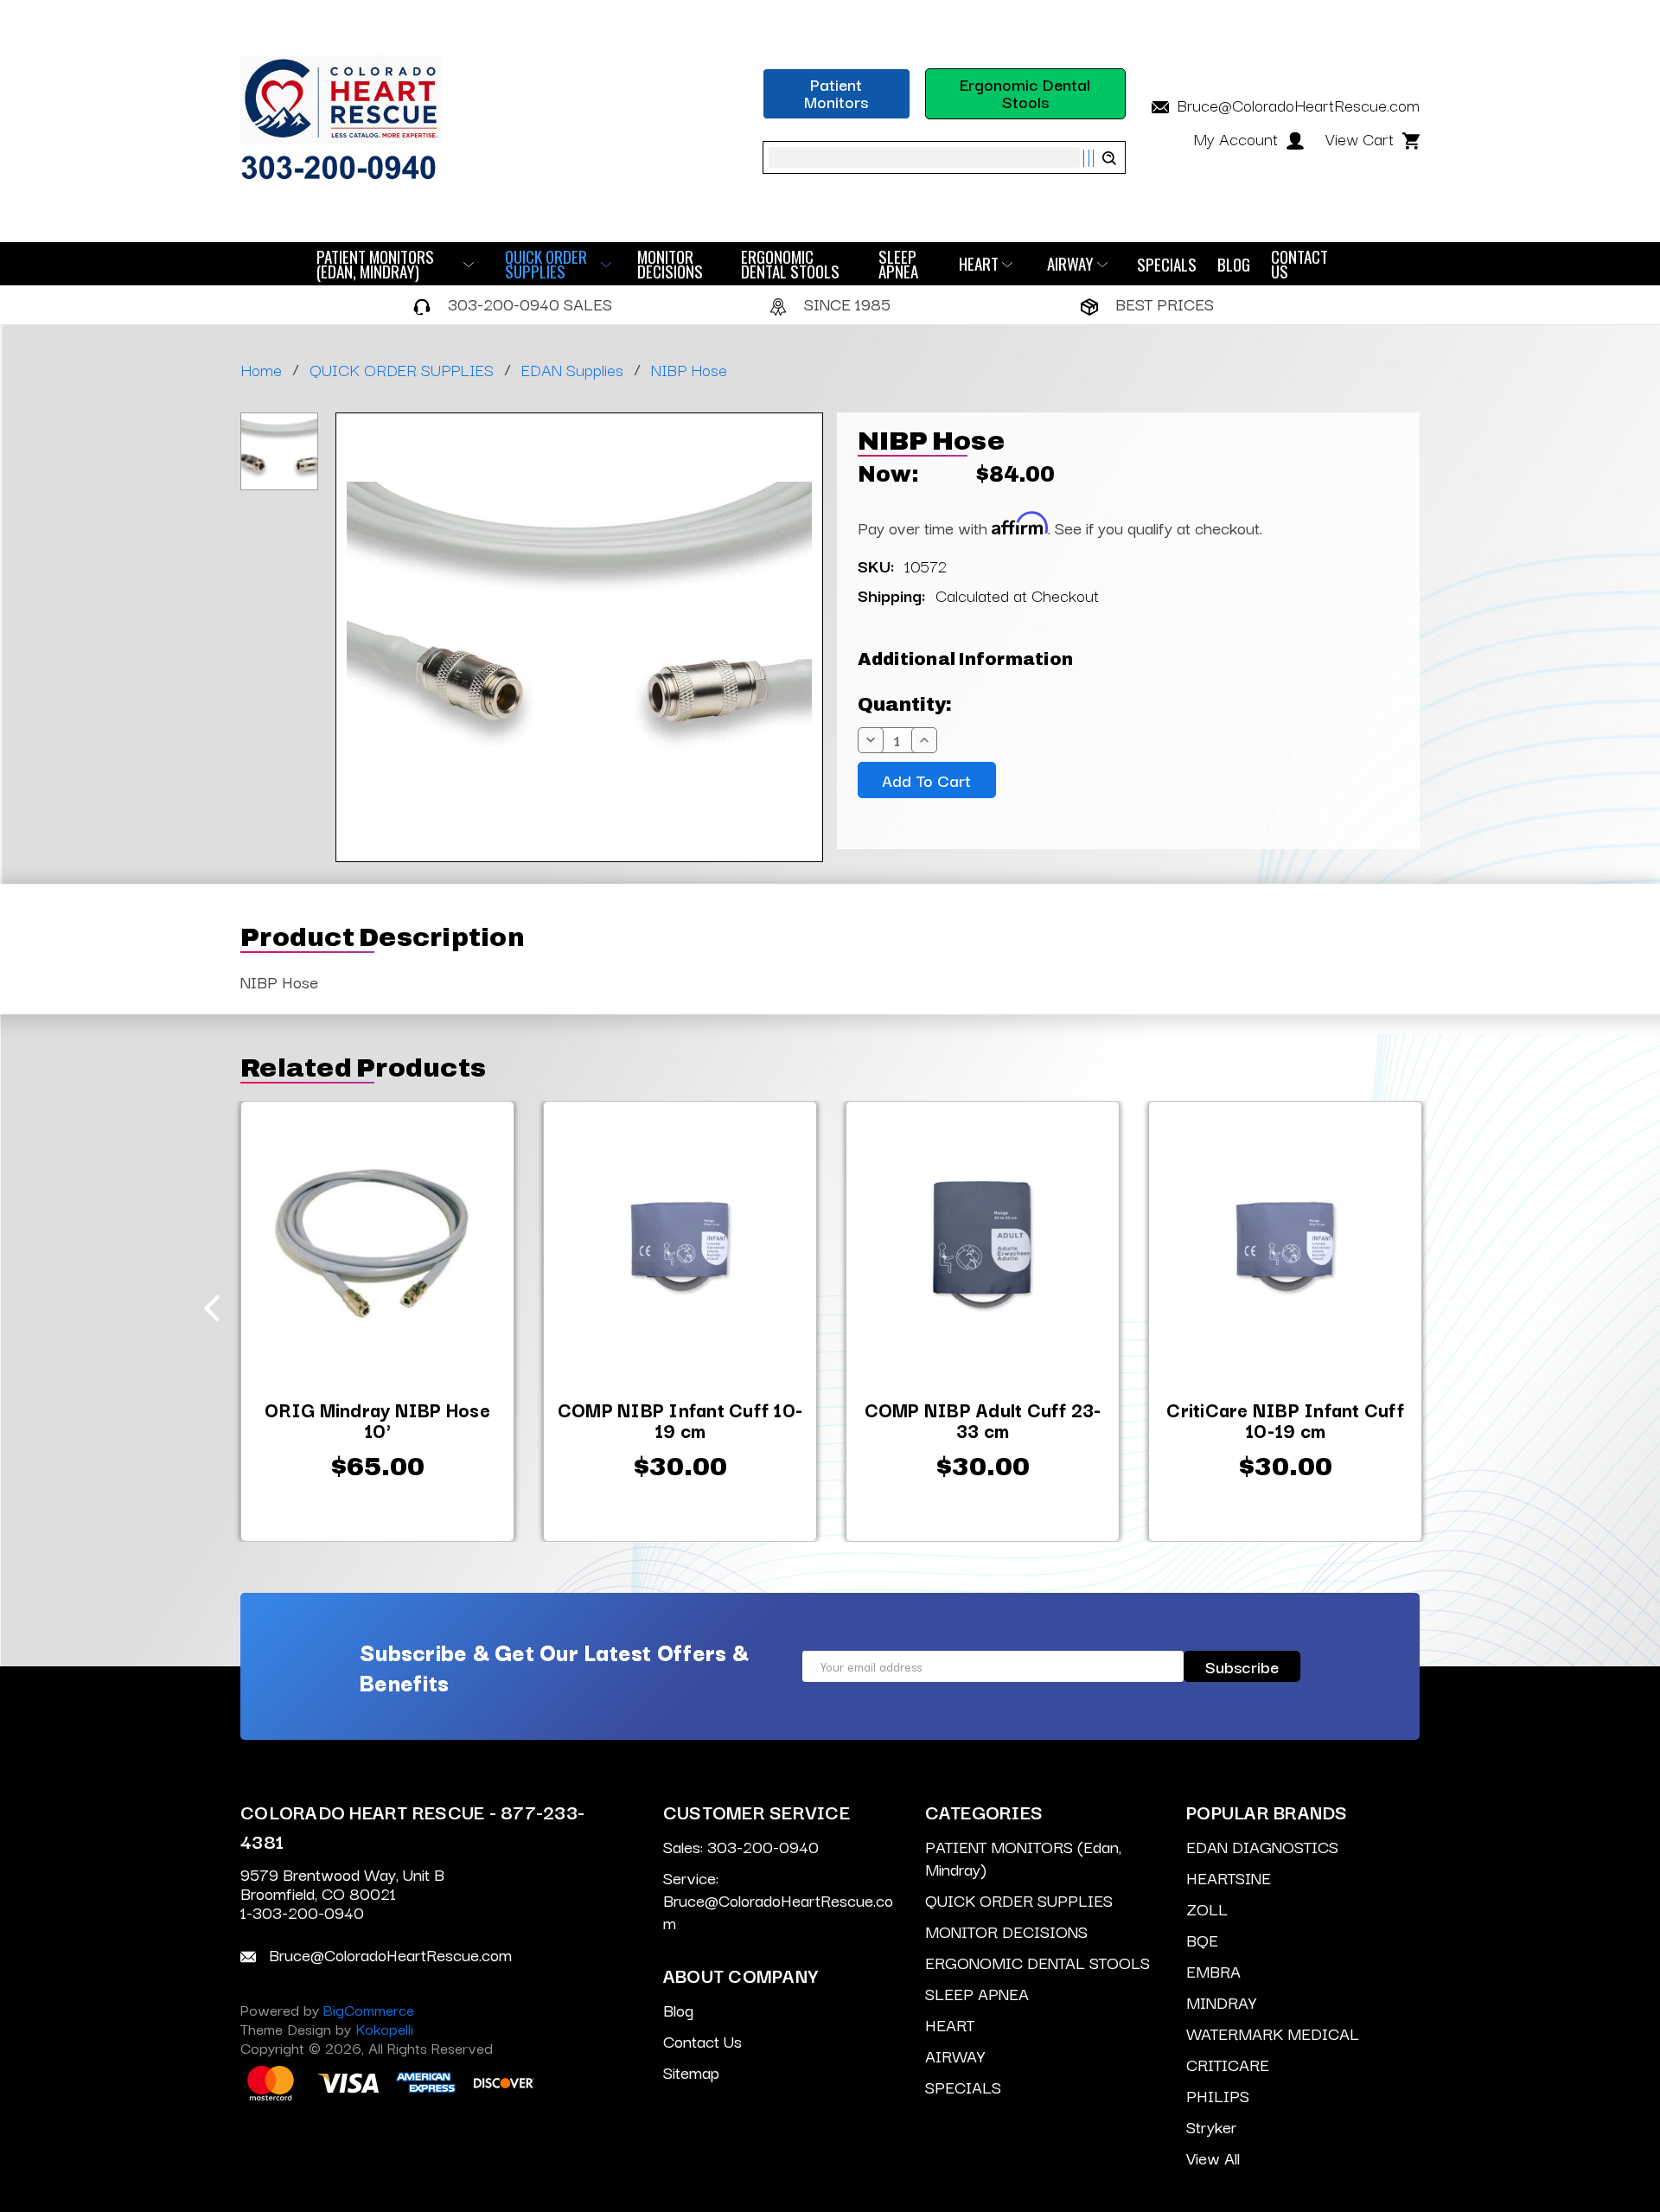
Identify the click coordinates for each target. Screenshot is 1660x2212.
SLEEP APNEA (898, 264)
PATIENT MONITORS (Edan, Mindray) (375, 264)
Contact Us (1299, 264)
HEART (979, 264)
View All (1213, 2158)
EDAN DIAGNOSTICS (1262, 1846)
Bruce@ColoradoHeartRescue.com (1296, 105)
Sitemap (691, 2072)
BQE (1202, 1940)
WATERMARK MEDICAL (1273, 2033)
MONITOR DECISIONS (670, 264)
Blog (1234, 264)
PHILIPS (1218, 2095)
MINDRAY (1221, 2002)
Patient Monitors (836, 93)
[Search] (1099, 158)
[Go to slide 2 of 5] (1449, 1308)
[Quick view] (265, 1121)
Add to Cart (377, 1479)
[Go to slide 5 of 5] (212, 1308)
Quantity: (905, 705)
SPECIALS (1167, 264)
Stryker (1211, 2126)
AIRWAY (1070, 264)
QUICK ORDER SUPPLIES (546, 264)
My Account (1238, 138)
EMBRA (1213, 1971)
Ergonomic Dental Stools (1025, 93)
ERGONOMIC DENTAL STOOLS (790, 264)
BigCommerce (369, 2009)
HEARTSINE (1229, 1877)
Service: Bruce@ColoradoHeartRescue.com (778, 1900)
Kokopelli (384, 2028)
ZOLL (1207, 1908)
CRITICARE (1228, 2064)
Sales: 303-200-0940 (741, 1846)
